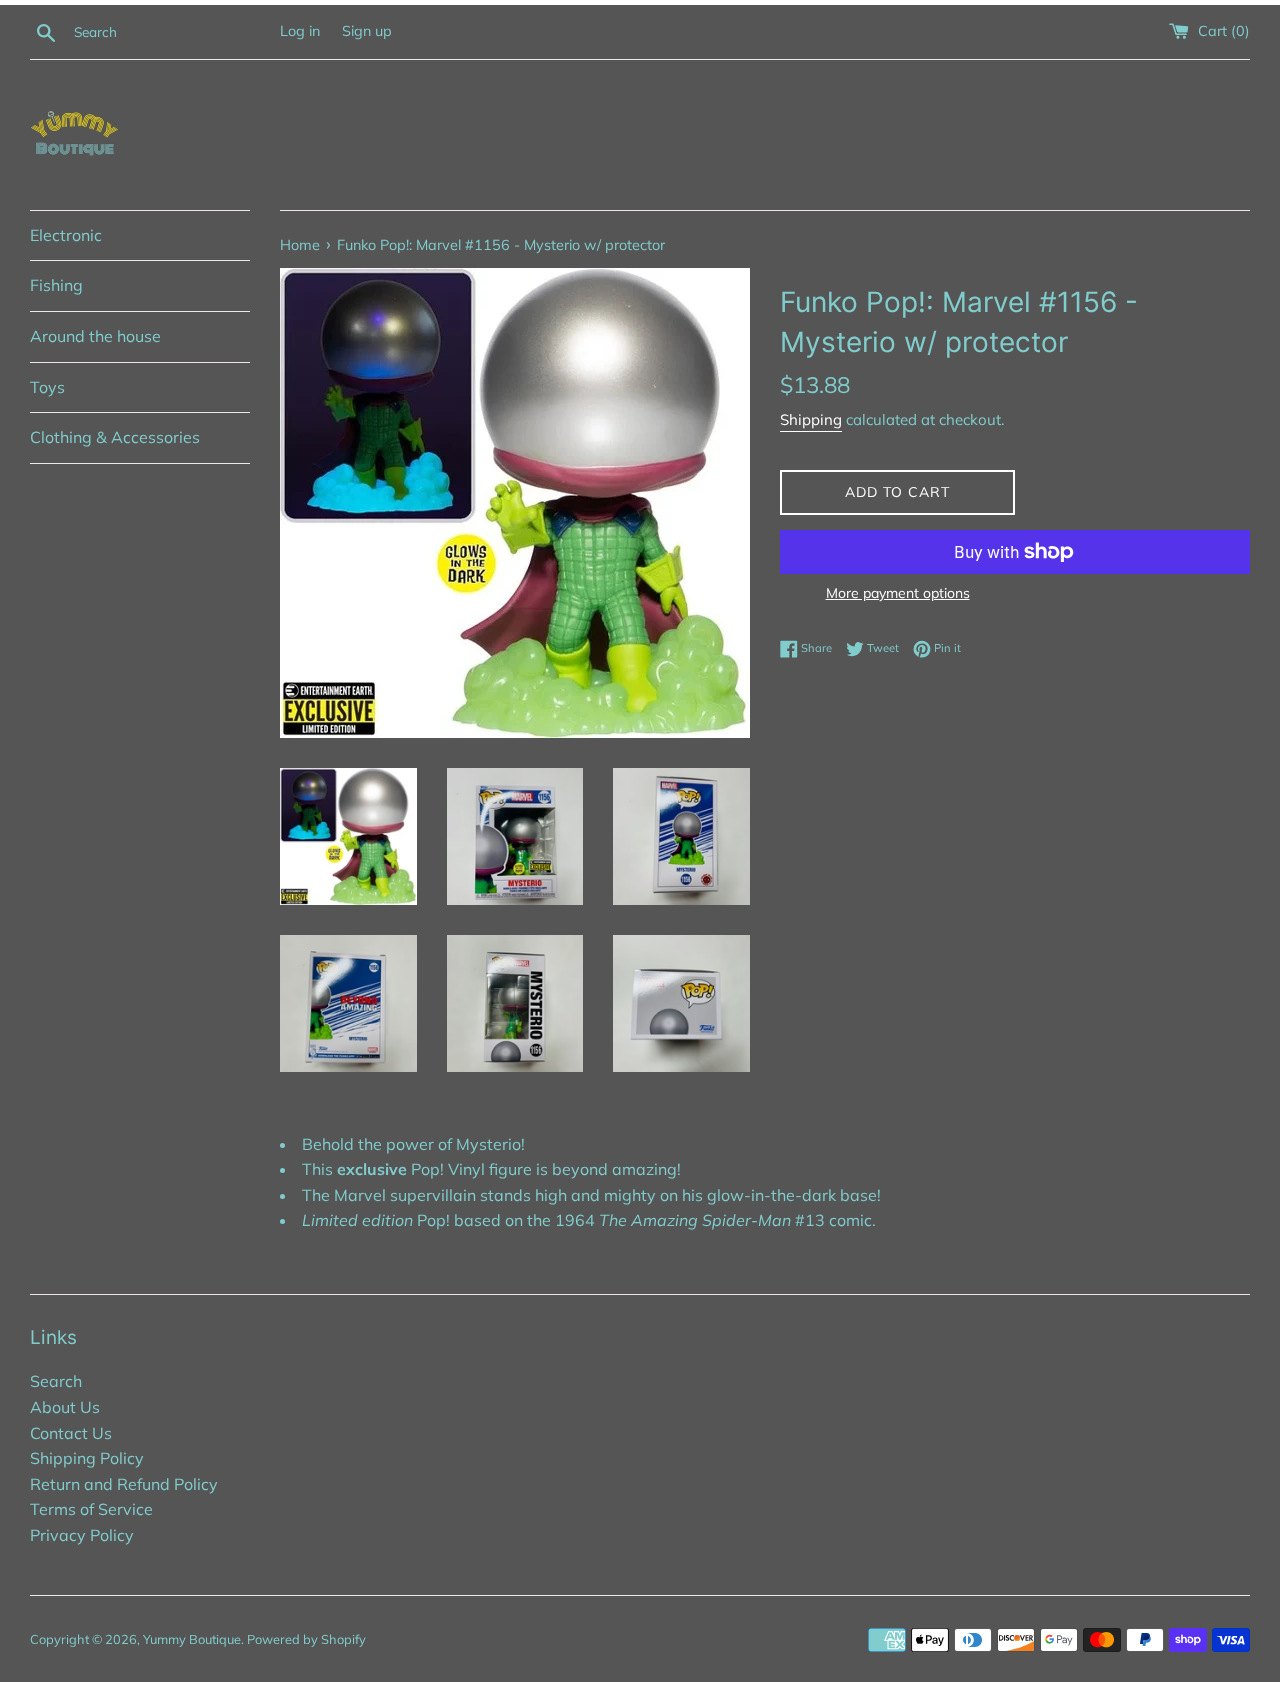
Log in (300, 31)
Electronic (66, 235)
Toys (47, 387)
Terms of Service (91, 1509)
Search (56, 1381)
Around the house (95, 336)
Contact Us (71, 1433)
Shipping (811, 419)
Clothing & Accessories (115, 437)
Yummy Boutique (192, 1639)
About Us (65, 1407)
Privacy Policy (82, 1535)
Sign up (367, 31)
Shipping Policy (87, 1458)
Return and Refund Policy (124, 1484)
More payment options (898, 593)
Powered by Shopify (306, 1639)
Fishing (56, 285)
